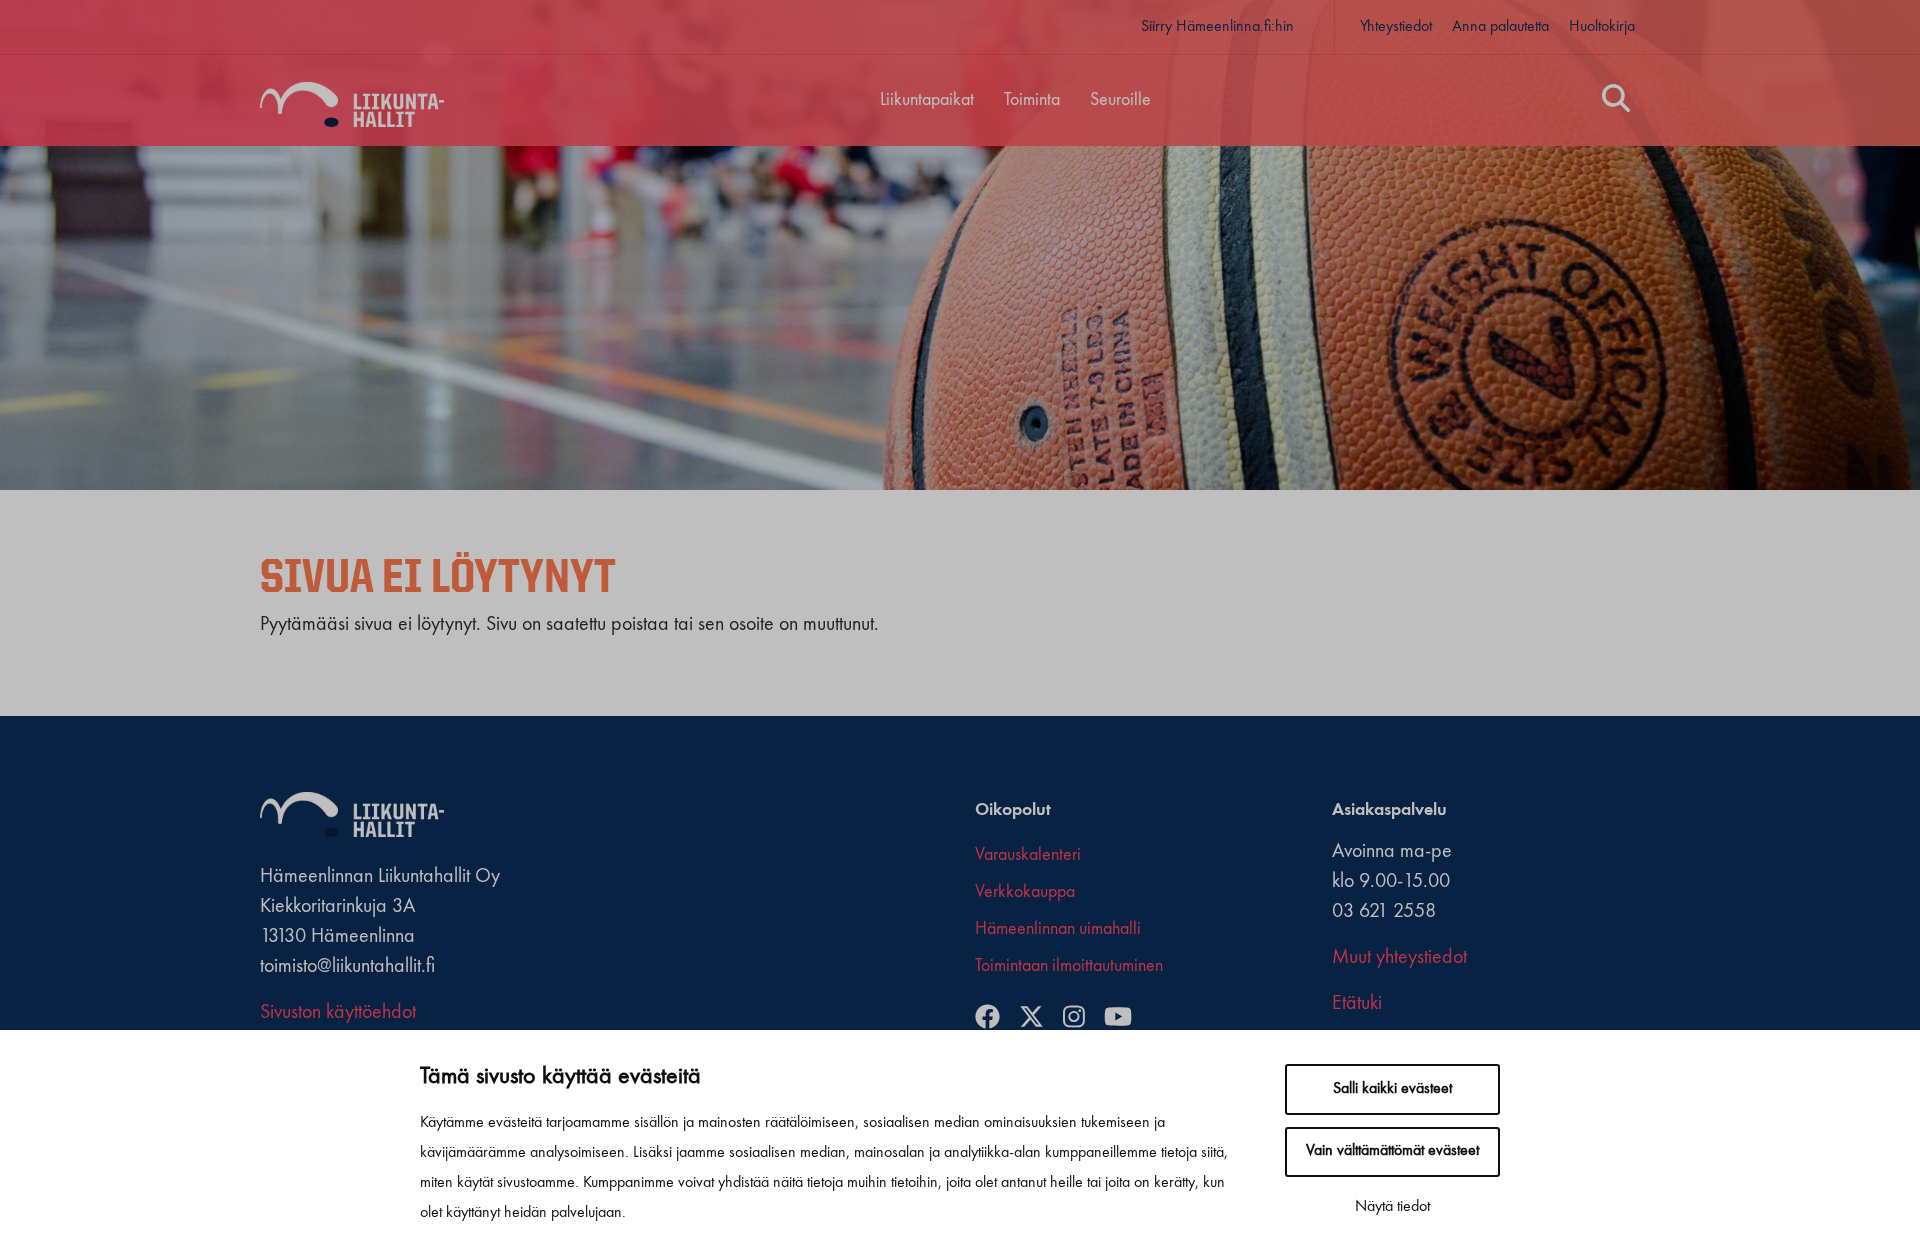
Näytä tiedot (1392, 1207)
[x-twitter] (1039, 1019)
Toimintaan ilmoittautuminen (1069, 966)
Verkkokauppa (1025, 892)
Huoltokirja (1602, 27)
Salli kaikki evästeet (1392, 1089)
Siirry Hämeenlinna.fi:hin (1217, 27)
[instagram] (1081, 1019)
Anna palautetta (1500, 27)
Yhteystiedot (1396, 27)
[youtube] (1125, 1019)
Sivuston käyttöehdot (338, 1013)
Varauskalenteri (1028, 855)
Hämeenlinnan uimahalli (1058, 929)
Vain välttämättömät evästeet (1392, 1151)
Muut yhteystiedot (1399, 958)
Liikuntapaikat (927, 100)
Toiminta (1032, 100)
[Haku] (1616, 101)
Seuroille (1120, 100)
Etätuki (1357, 1004)
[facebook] (995, 1019)
